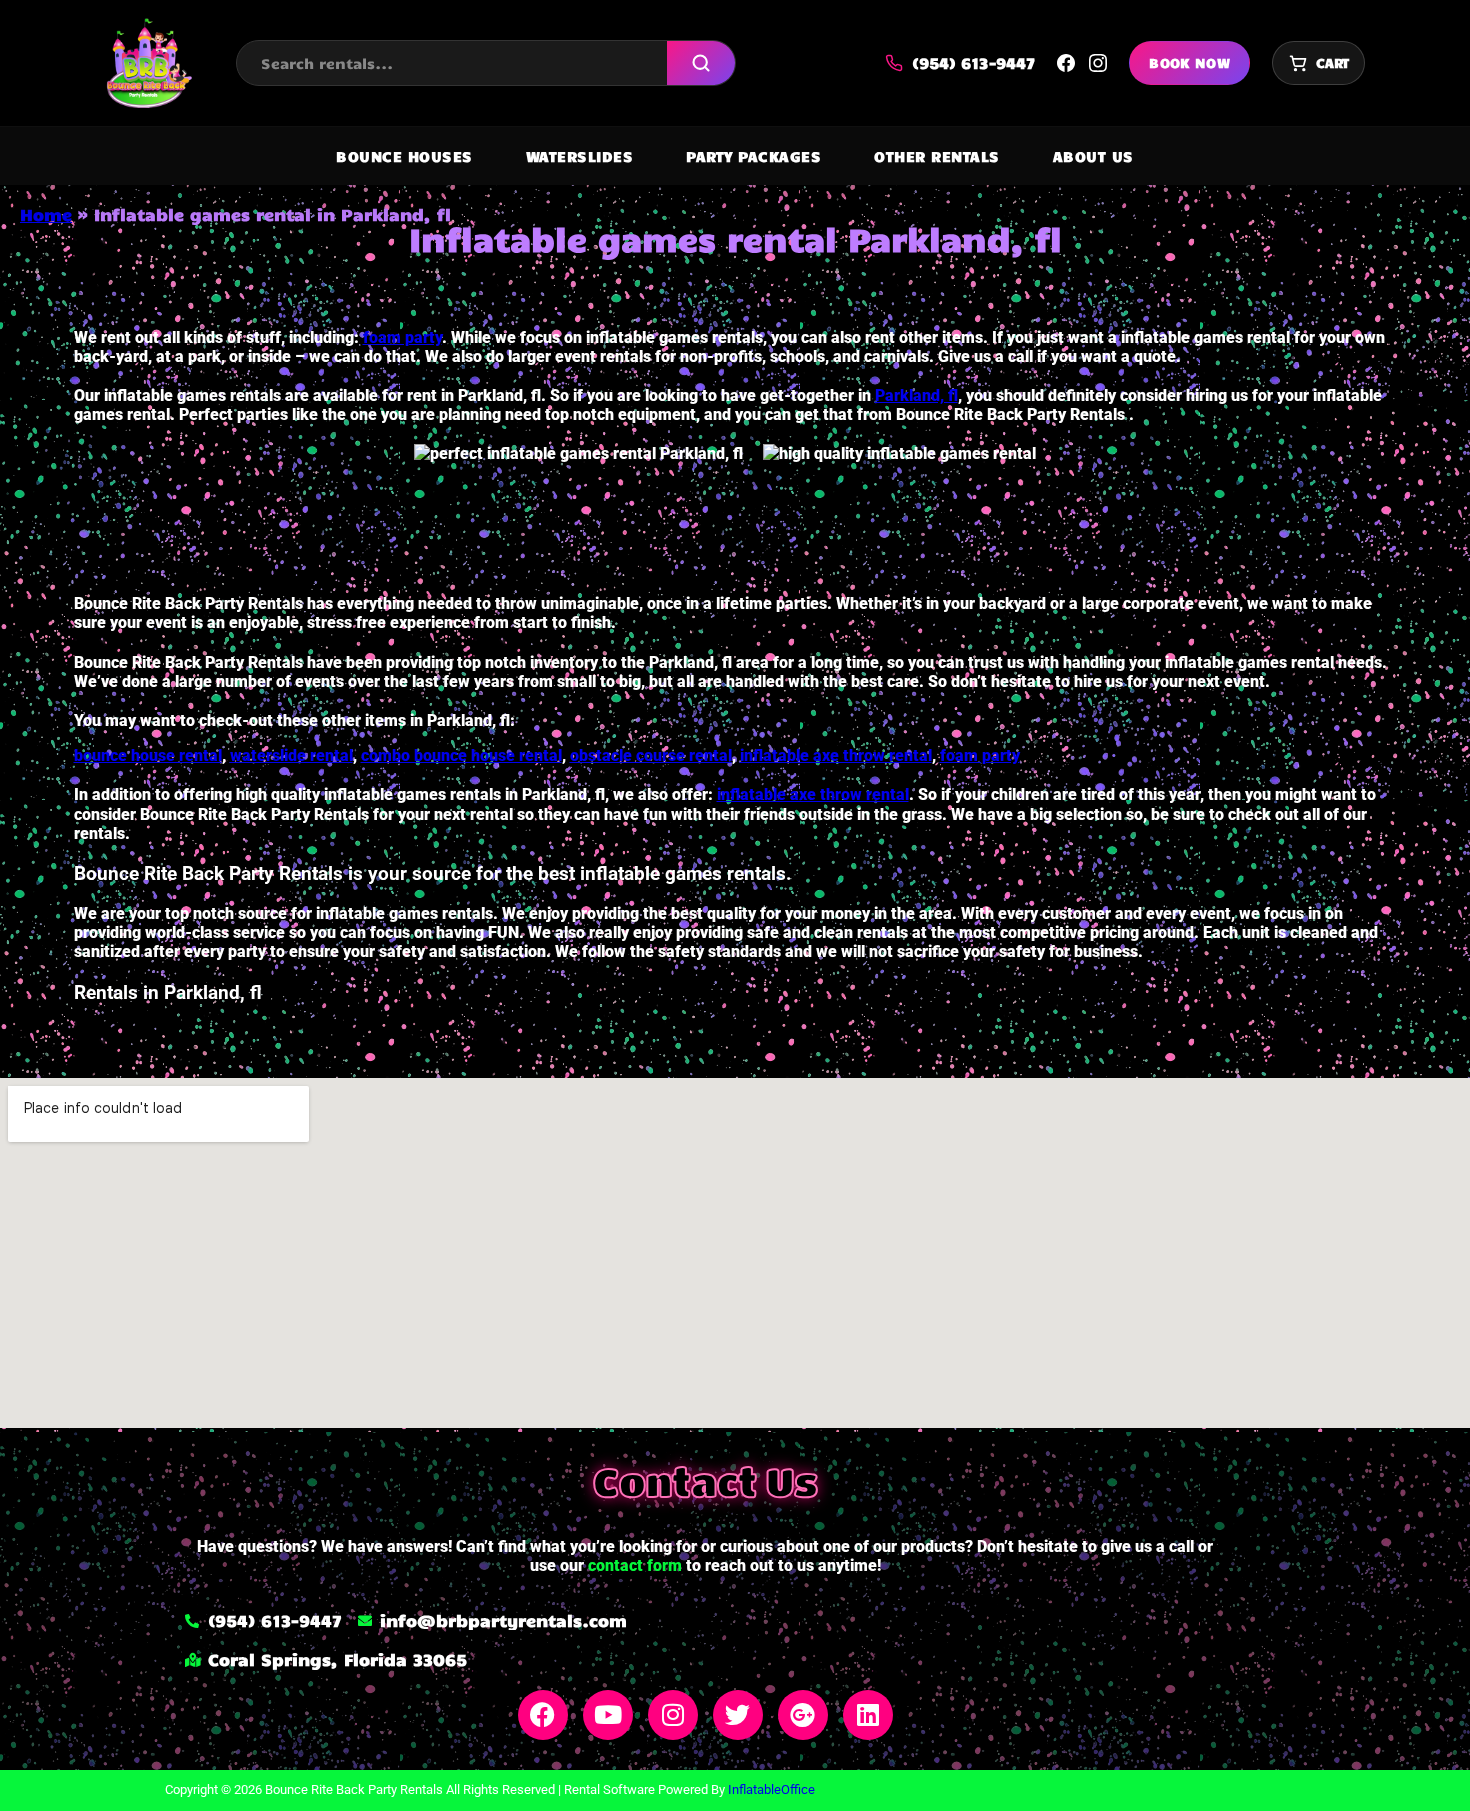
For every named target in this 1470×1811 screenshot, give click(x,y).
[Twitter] (738, 1715)
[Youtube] (608, 1715)
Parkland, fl (916, 395)
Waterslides (580, 156)
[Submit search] (701, 63)
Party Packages (753, 156)
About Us (1093, 156)
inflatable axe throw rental (836, 755)
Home (46, 214)
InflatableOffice (771, 1789)
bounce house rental (148, 755)
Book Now (1189, 62)
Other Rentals (937, 156)
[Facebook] (543, 1715)
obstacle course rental (651, 755)
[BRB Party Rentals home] (148, 63)
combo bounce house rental (461, 755)
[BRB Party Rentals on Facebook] (1066, 63)
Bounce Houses (404, 156)
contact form (635, 1565)
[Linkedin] (868, 1715)
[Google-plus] (803, 1715)
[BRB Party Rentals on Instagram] (1098, 63)
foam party (402, 337)
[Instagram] (673, 1715)
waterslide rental (291, 755)
